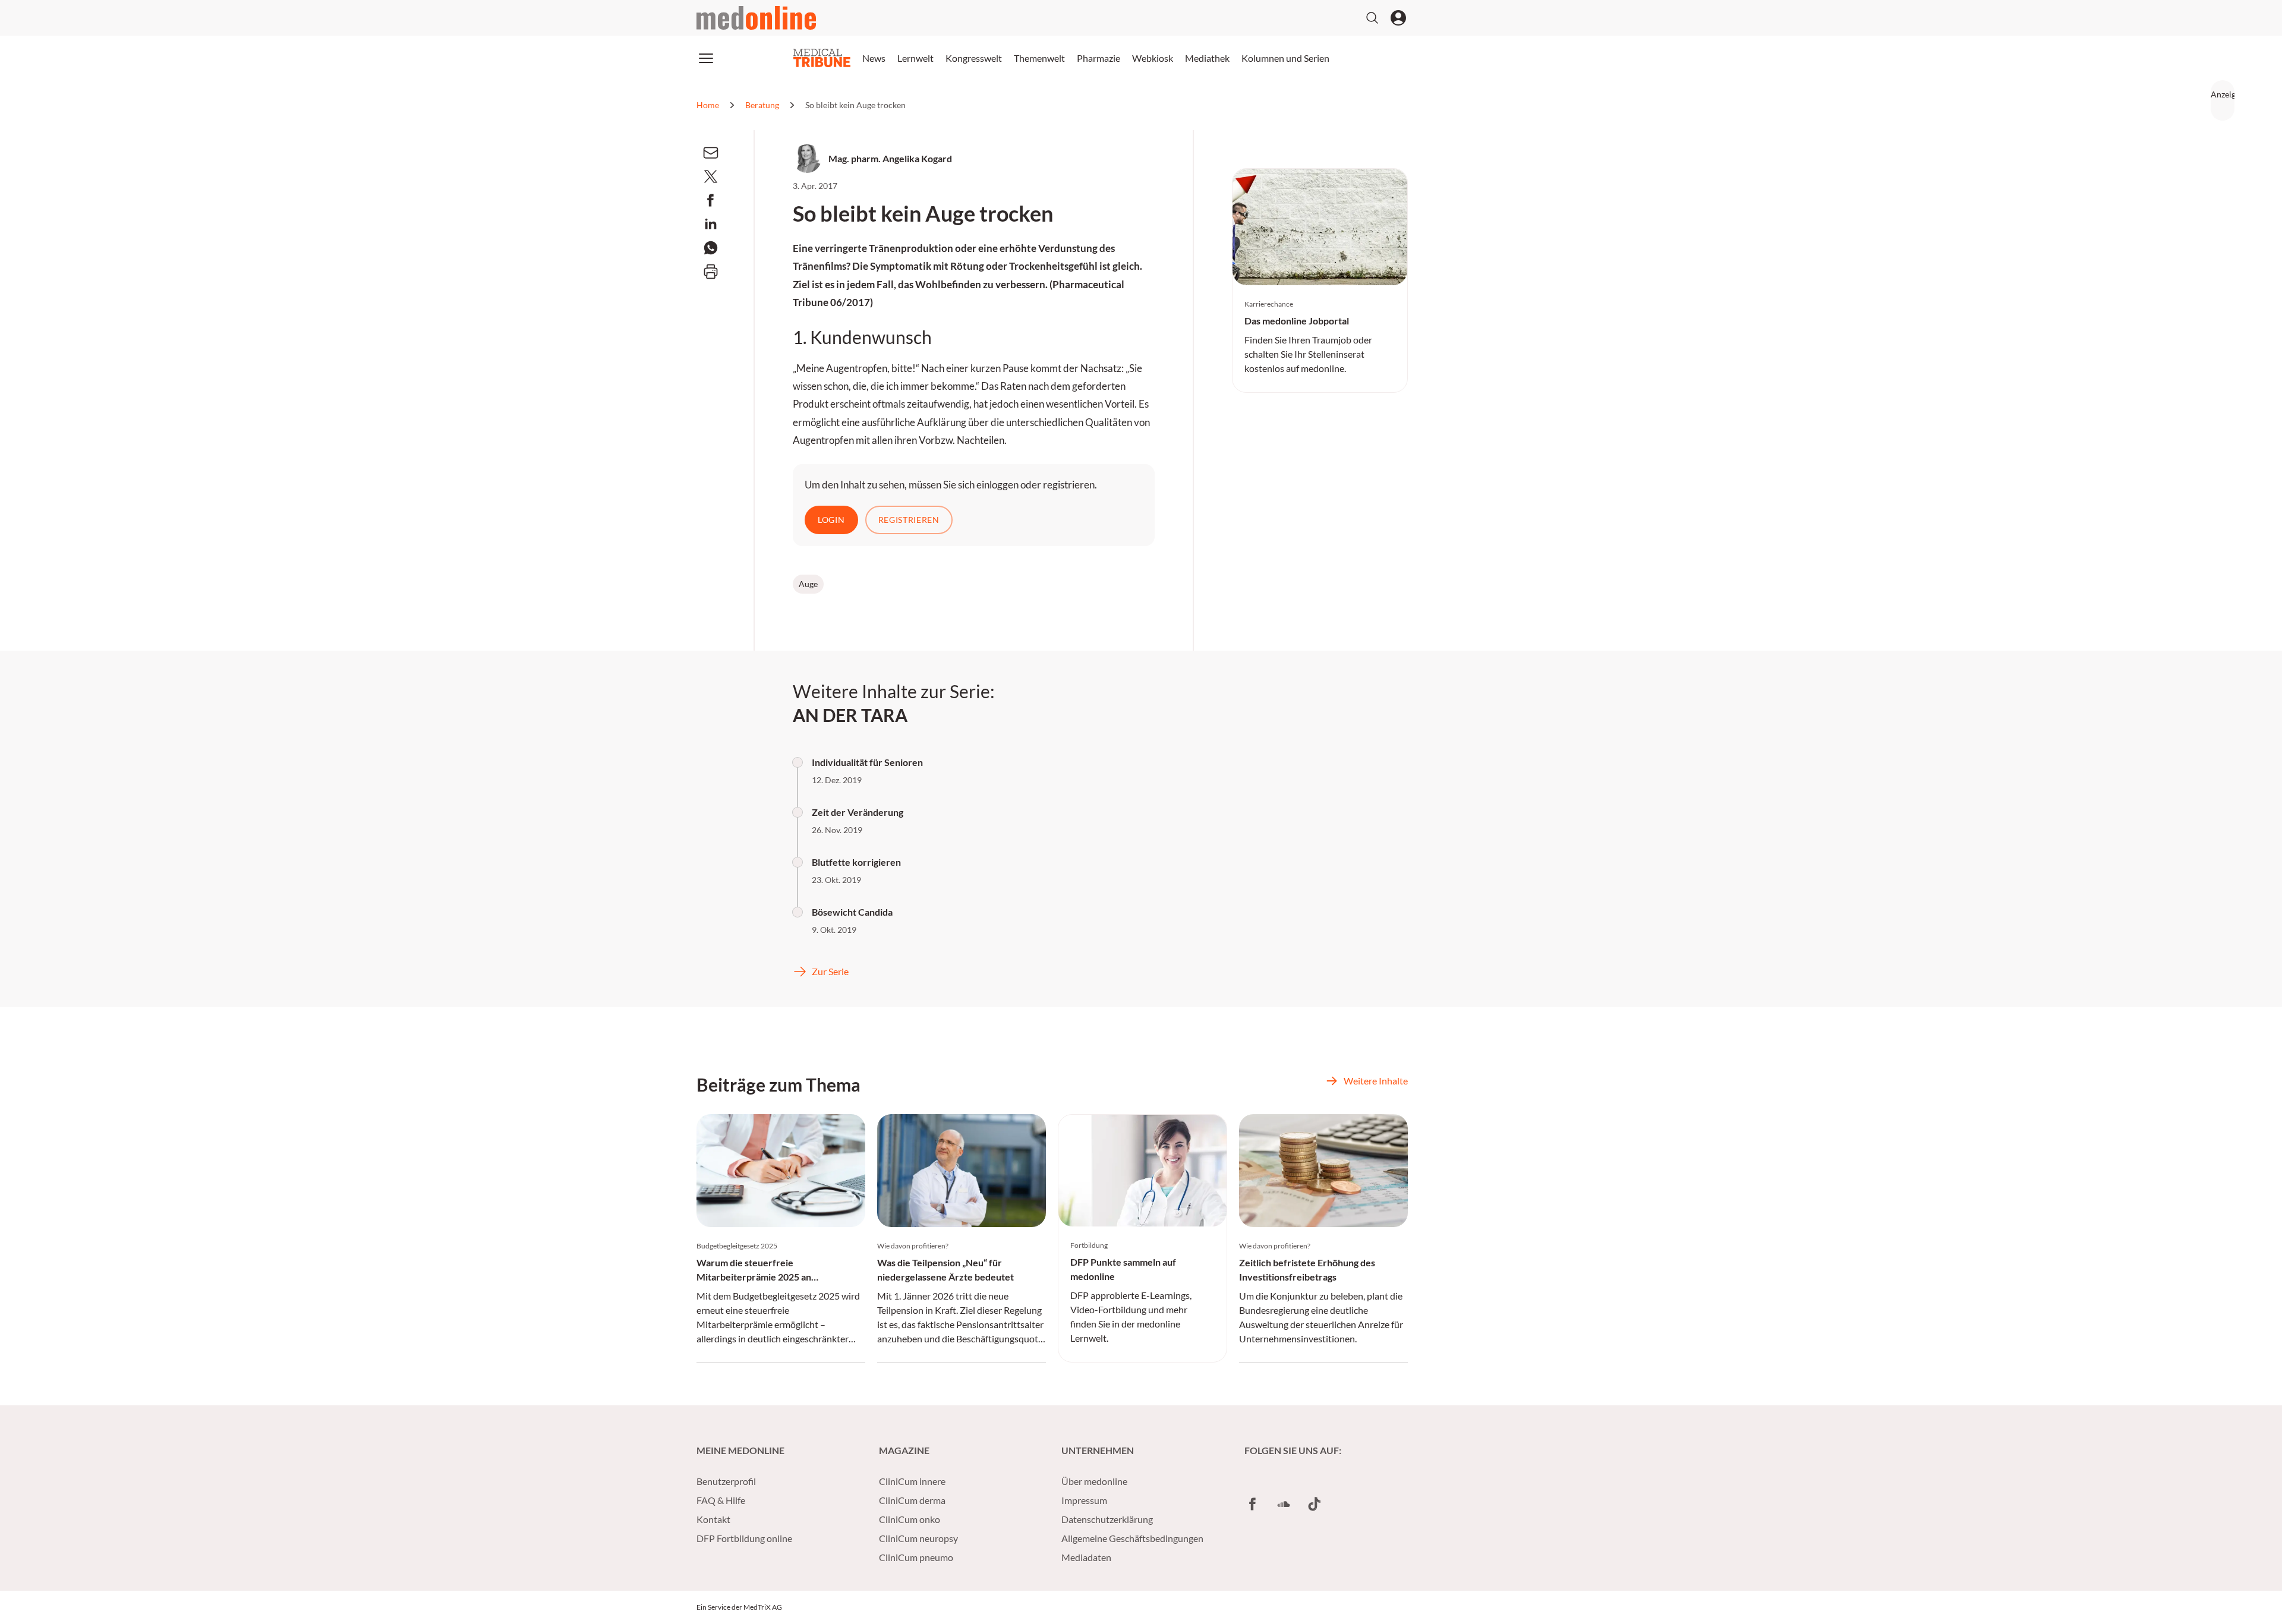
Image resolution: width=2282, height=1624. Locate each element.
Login (831, 520)
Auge (808, 584)
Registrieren (909, 520)
